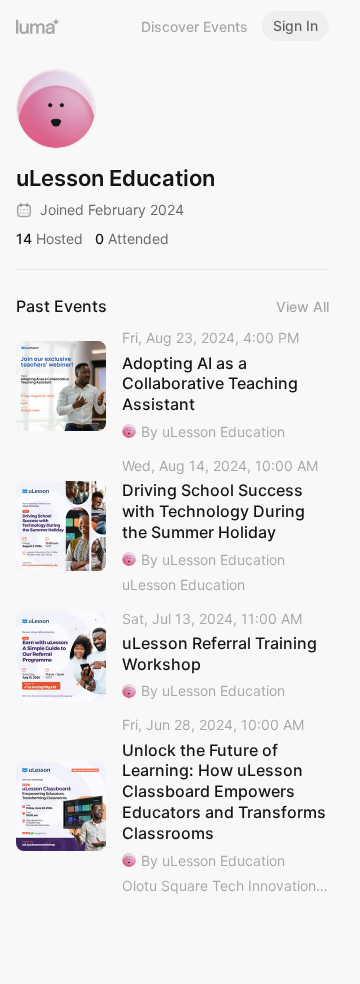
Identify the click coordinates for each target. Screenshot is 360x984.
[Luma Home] (38, 26)
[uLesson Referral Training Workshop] (172, 656)
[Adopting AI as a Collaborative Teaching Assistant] (172, 386)
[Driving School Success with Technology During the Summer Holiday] (172, 526)
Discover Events (194, 26)
